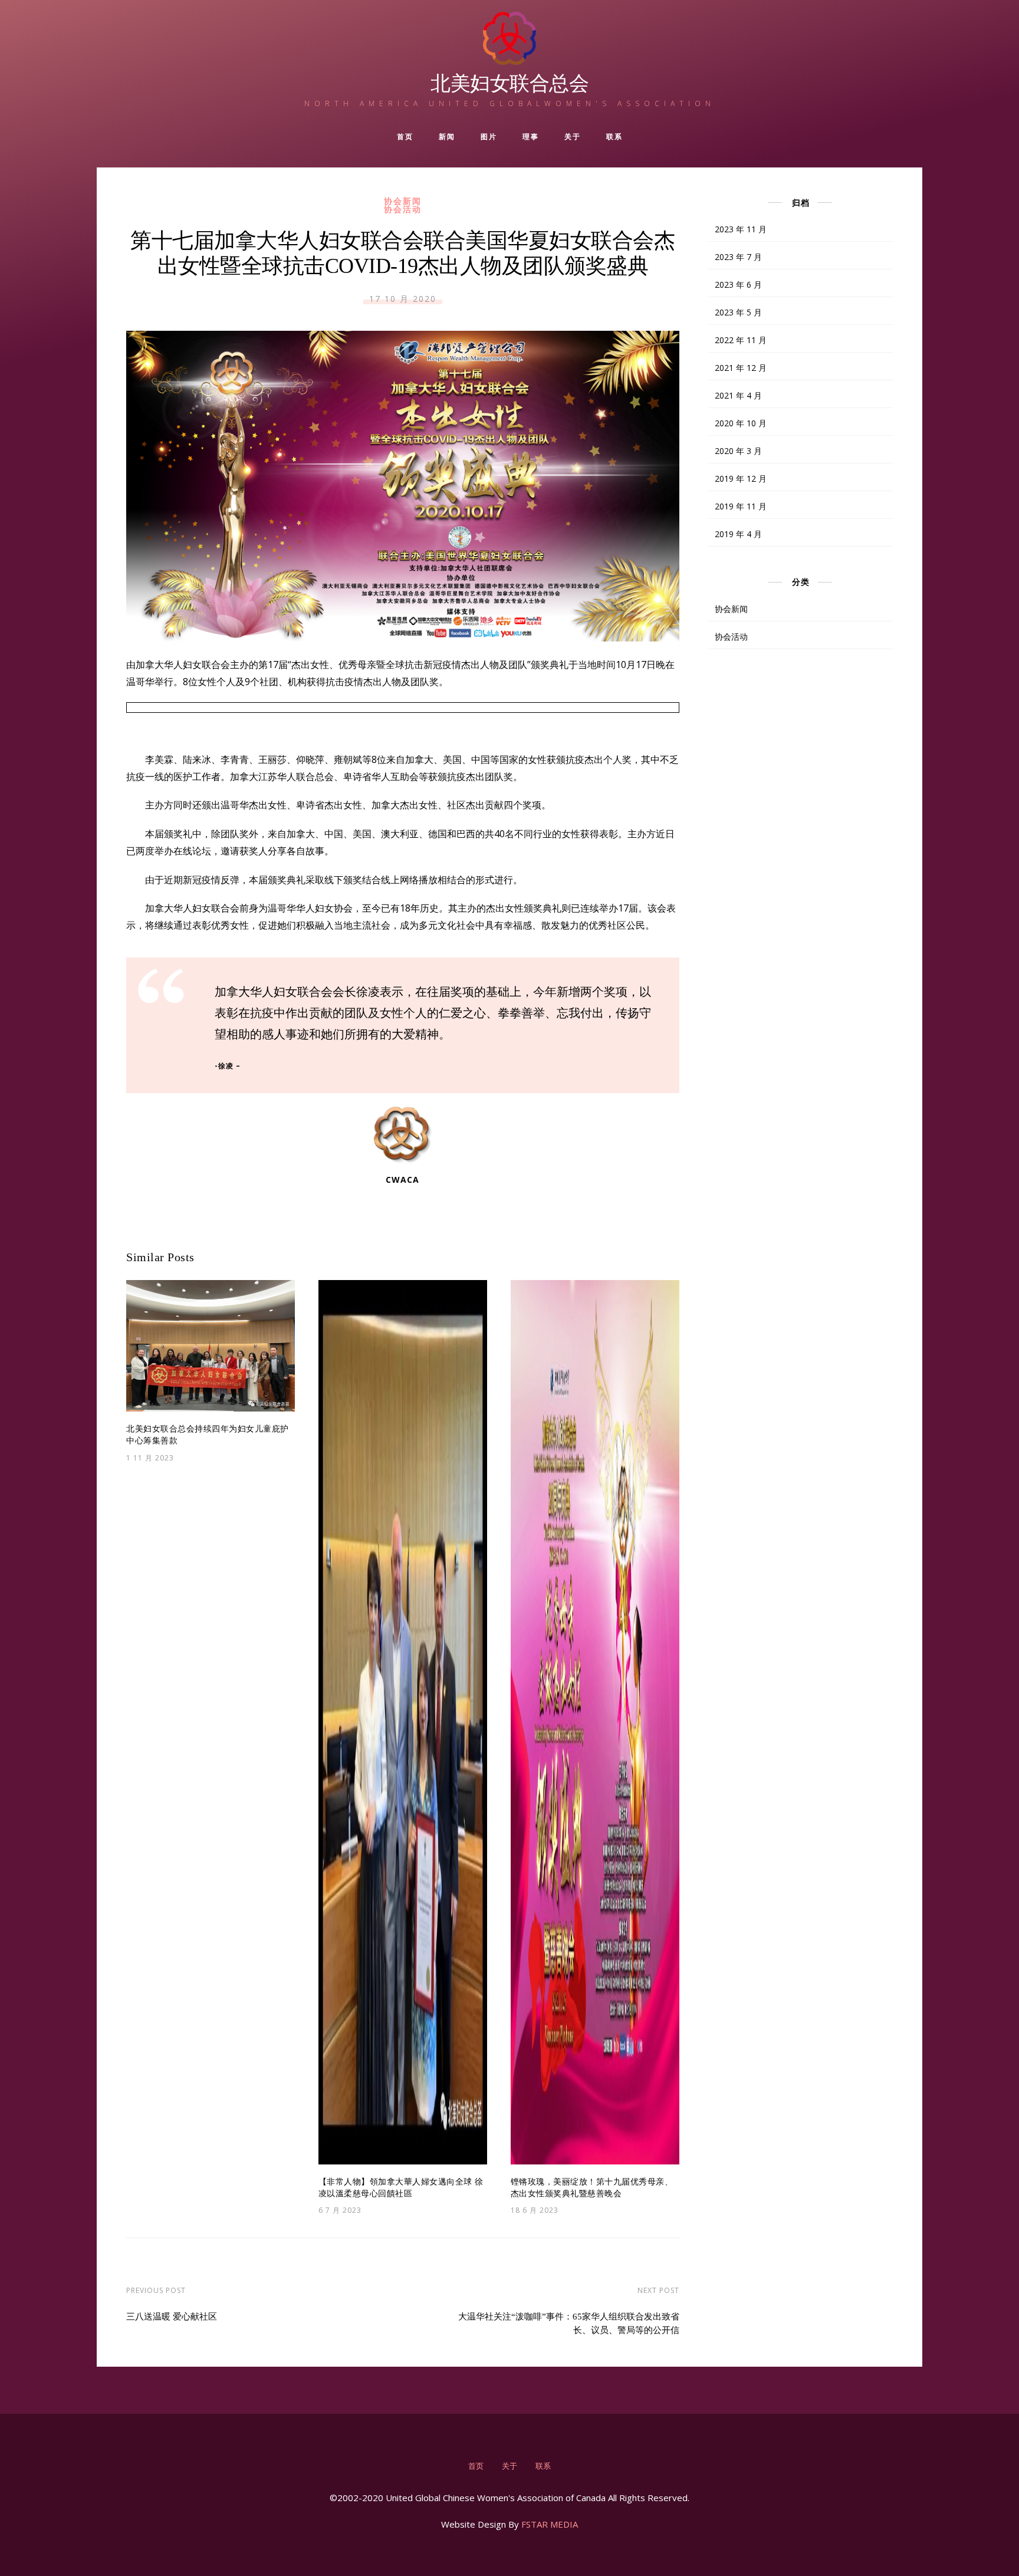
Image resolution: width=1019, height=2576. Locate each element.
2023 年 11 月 (741, 229)
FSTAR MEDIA (550, 2524)
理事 (530, 136)
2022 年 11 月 (741, 340)
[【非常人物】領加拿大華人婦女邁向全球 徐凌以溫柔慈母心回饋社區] (403, 1722)
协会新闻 (403, 201)
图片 (489, 136)
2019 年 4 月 (738, 534)
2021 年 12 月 (741, 368)
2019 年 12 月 (741, 478)
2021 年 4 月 (738, 395)
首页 (405, 136)
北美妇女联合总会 (509, 83)
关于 (572, 136)
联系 (614, 136)
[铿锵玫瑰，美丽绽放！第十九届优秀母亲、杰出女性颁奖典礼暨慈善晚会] (595, 1722)
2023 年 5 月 (738, 312)
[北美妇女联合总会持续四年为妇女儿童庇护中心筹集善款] (211, 1346)
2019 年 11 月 (741, 506)
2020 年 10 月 (741, 423)
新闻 (447, 136)
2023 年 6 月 (738, 284)
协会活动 (403, 209)
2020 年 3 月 (738, 451)
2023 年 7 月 (738, 257)
